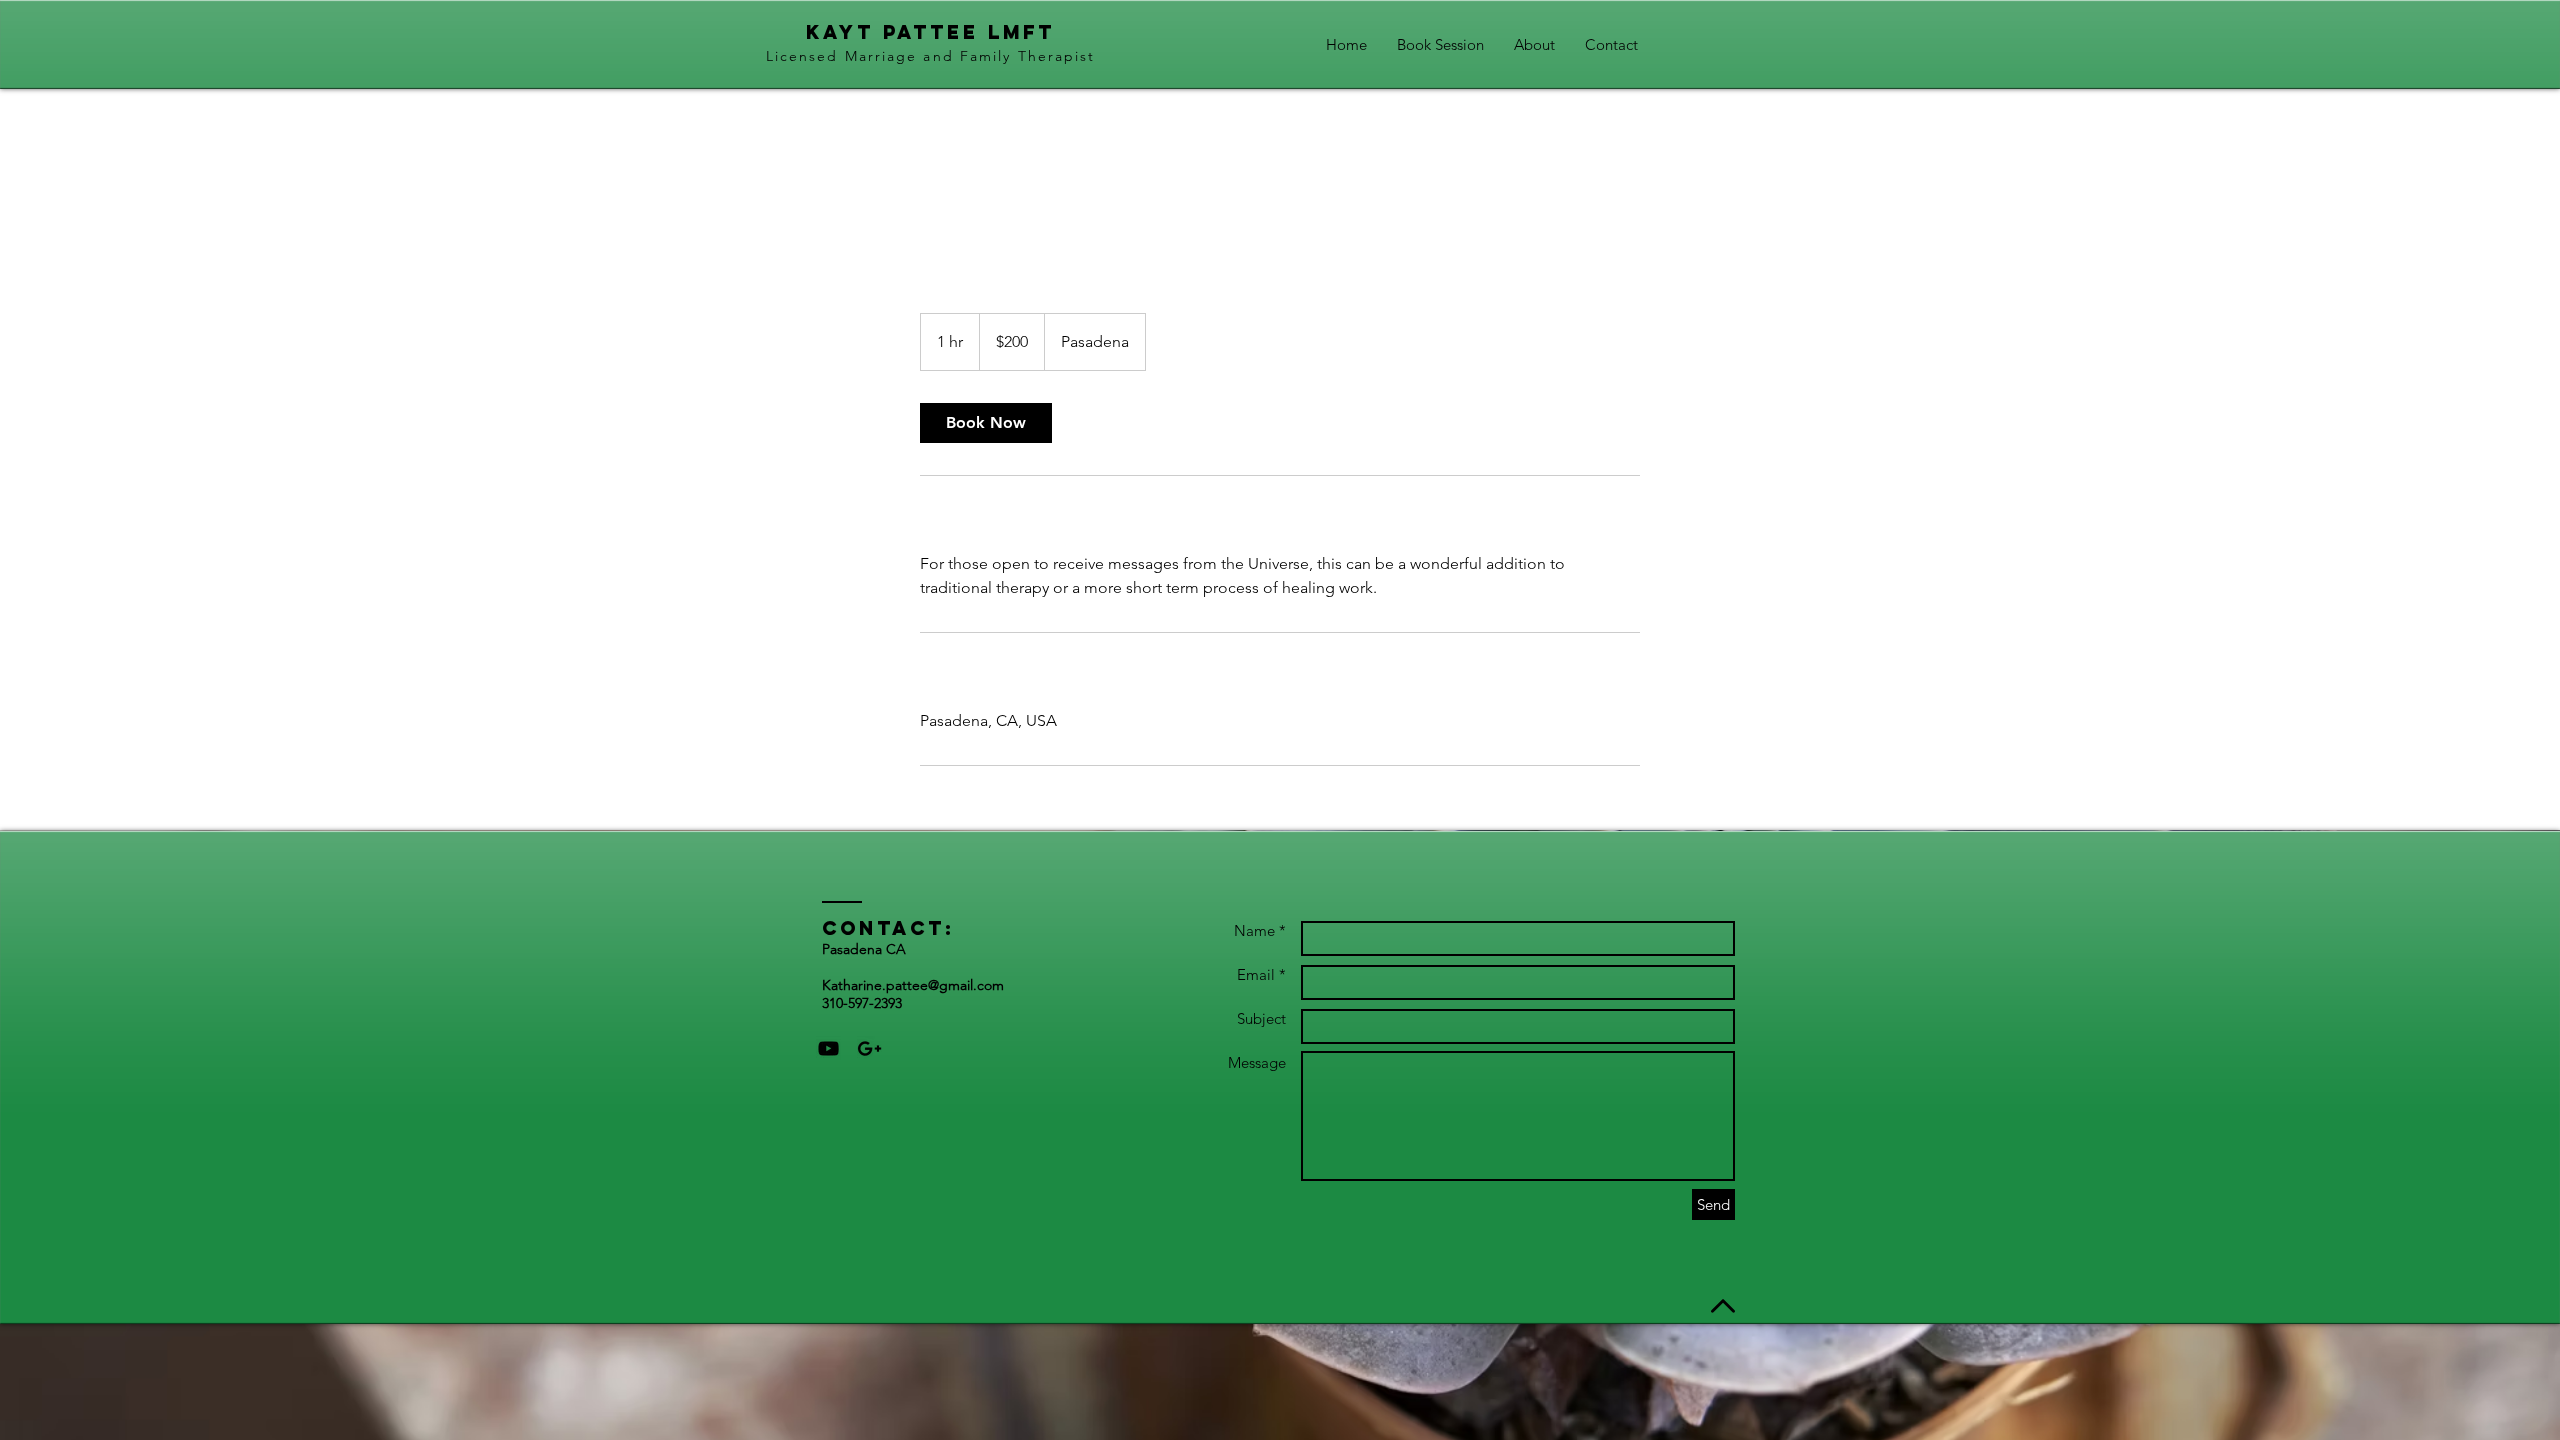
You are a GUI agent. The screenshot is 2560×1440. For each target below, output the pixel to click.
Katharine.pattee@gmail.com (913, 985)
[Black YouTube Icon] (828, 1048)
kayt (840, 32)
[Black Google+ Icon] (869, 1048)
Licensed (802, 56)
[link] (986, 423)
